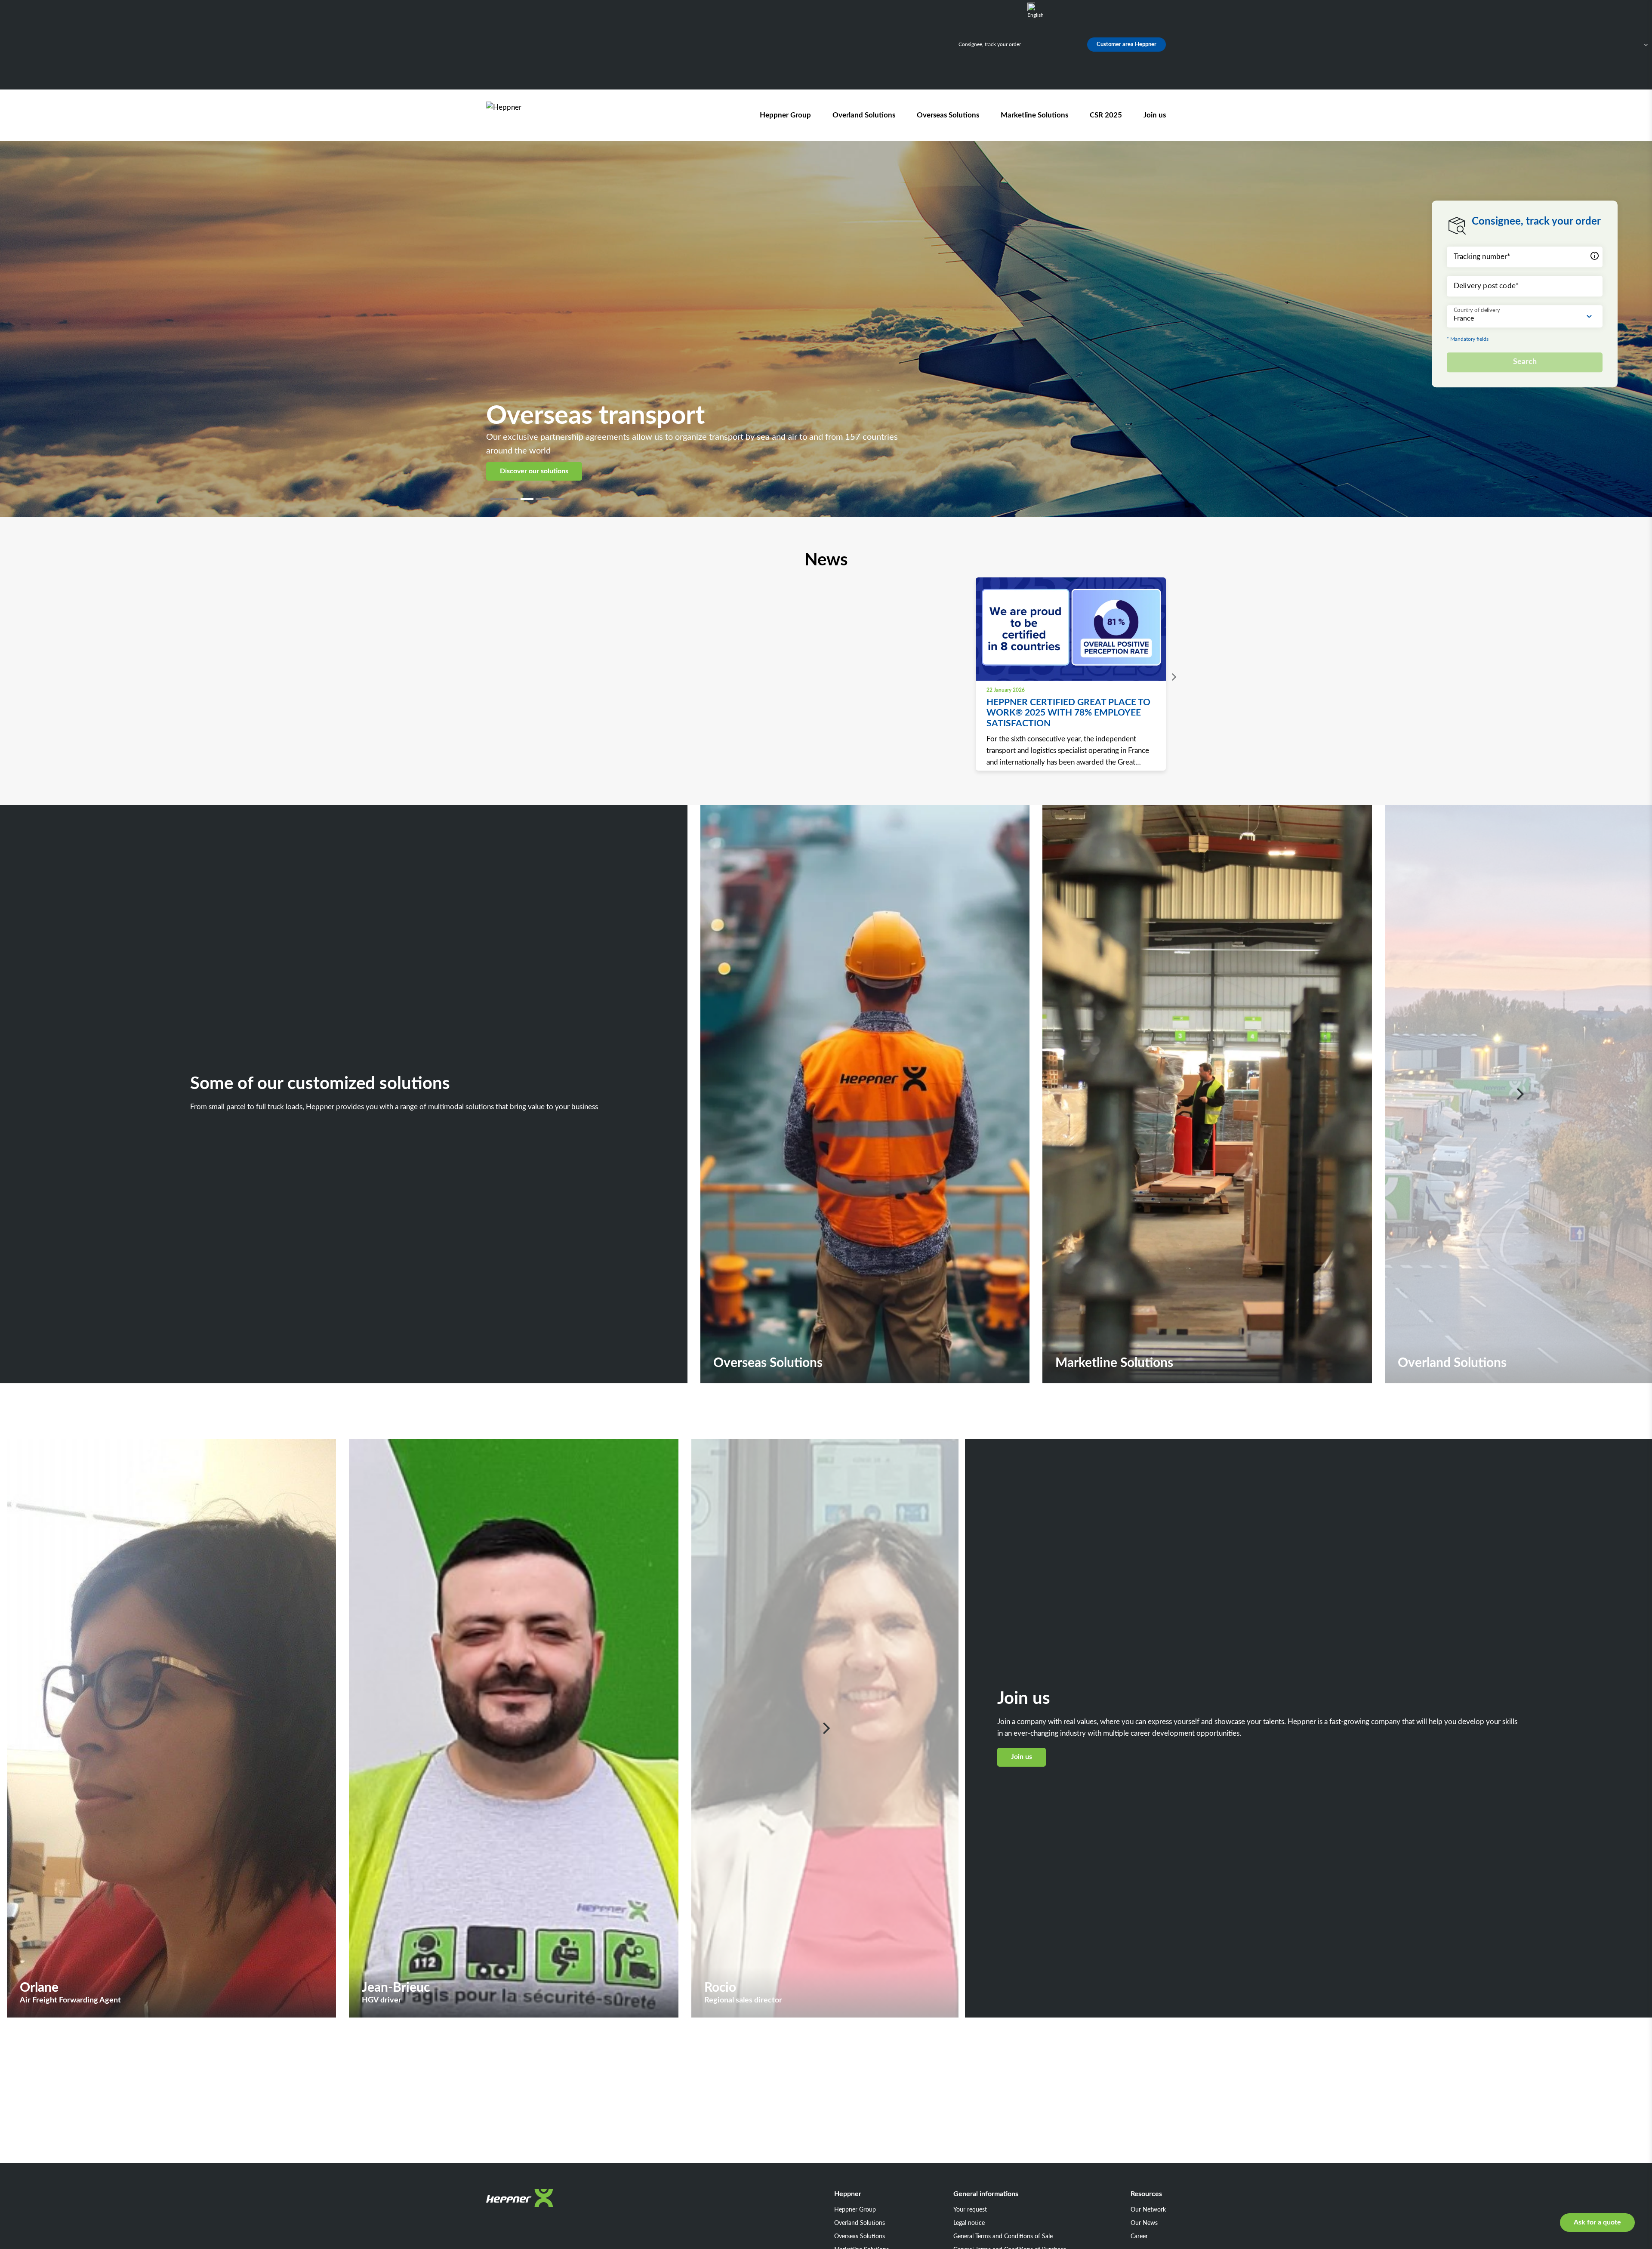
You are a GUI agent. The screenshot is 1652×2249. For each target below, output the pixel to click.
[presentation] (1172, 677)
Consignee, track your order (990, 44)
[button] (498, 499)
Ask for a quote (1597, 2222)
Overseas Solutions (948, 115)
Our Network (1148, 2210)
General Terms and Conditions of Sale (1003, 2237)
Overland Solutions (864, 115)
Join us (1155, 115)
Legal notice (969, 2223)
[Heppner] (535, 115)
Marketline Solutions (1034, 115)
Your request (970, 2210)
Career (1139, 2237)
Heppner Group (785, 115)
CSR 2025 (1106, 115)
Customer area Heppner (1127, 45)
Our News (1144, 2223)
